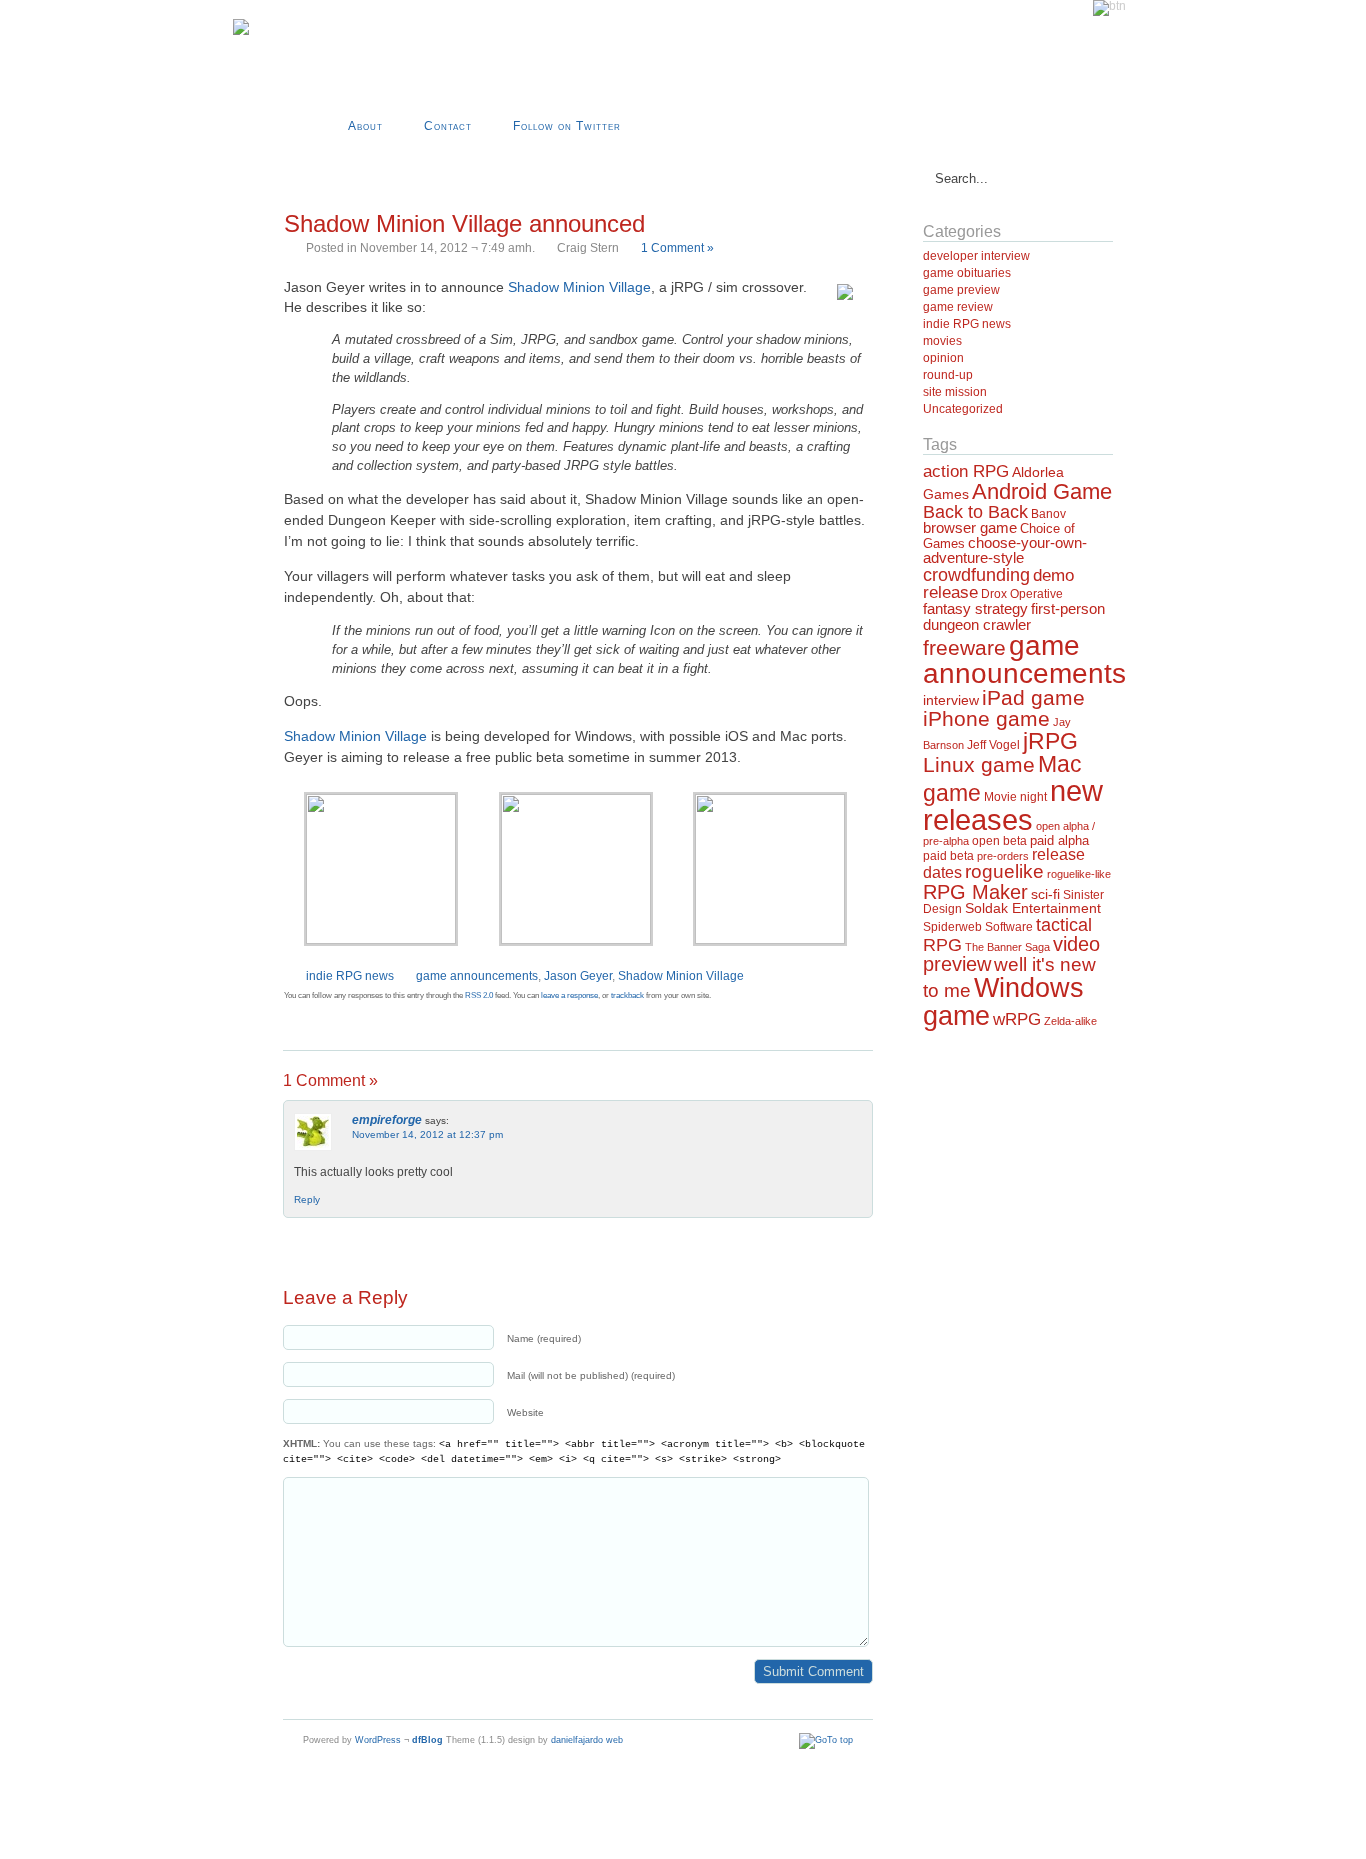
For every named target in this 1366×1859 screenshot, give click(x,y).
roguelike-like (1079, 874)
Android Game (1042, 491)
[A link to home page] (241, 31)
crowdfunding (976, 574)
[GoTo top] (826, 1740)
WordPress (378, 1740)
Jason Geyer (578, 976)
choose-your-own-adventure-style (1005, 550)
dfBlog (427, 1740)
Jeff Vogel (993, 745)
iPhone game (986, 719)
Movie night (1015, 797)
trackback (627, 995)
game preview (961, 290)
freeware (964, 648)
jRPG (1050, 741)
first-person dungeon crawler (1014, 616)
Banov (1048, 514)
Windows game (1003, 1001)
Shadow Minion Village (579, 287)
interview (951, 700)
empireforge (387, 1120)
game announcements (477, 976)
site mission (955, 392)
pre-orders (1003, 856)
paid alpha (1059, 841)
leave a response (569, 995)
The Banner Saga (1007, 947)
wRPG (1017, 1019)
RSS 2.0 (479, 995)
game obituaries (967, 273)
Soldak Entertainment (1033, 908)
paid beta (948, 856)
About (365, 126)
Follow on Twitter (567, 126)
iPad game (1033, 697)
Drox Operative (1022, 594)
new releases (1013, 805)
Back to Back (975, 512)
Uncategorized (963, 409)
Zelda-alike (1070, 1021)
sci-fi (1045, 894)
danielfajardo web (587, 1740)
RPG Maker (975, 892)
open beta (999, 841)
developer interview (976, 256)
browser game (970, 527)
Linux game (979, 764)
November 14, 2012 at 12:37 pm (427, 1134)
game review (958, 307)
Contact (448, 126)
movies (942, 341)
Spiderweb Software (978, 927)
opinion (943, 358)
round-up (948, 375)
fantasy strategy (975, 608)
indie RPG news (350, 976)
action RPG (966, 471)
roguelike (1004, 871)
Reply (307, 1199)
